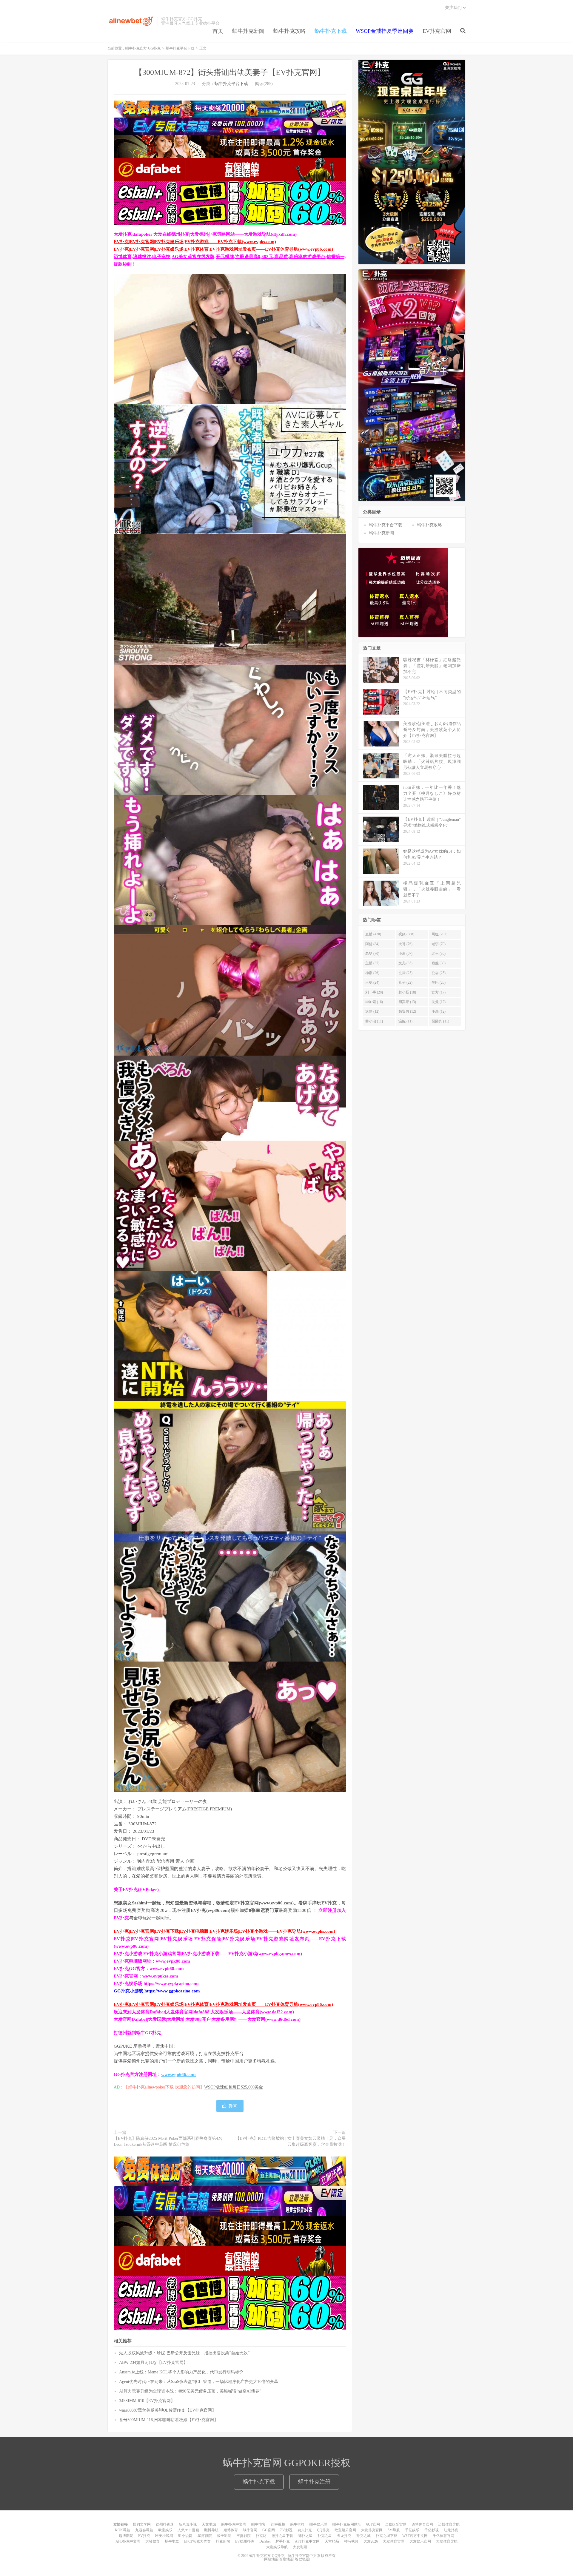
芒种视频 (278, 2524)
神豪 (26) (372, 973)
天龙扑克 (344, 2536)
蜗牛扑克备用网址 (347, 2524)
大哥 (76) (405, 944)
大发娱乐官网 (420, 2541)
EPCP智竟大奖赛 (197, 2541)
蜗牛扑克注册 (314, 2482)
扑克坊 (261, 2536)
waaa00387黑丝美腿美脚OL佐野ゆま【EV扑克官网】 (168, 2410)
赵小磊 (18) (407, 992)
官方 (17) (439, 992)
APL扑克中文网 (128, 2541)
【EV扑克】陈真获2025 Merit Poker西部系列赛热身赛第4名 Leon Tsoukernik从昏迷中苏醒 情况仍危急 (168, 2141)
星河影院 (205, 2536)
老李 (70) (439, 944)
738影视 (286, 2530)
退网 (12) (372, 1011)
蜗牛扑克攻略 (289, 31)
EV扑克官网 (437, 31)
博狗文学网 (142, 2524)
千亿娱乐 (412, 2530)
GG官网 (269, 2530)
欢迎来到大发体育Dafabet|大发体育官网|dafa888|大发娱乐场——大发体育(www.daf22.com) (204, 2012)
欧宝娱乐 (165, 2530)
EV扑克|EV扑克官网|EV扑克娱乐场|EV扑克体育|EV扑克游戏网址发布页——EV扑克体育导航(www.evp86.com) (223, 249)
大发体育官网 (394, 2541)
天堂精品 (332, 2541)
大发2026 (371, 2541)
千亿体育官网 (443, 2536)
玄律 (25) (405, 973)
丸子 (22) (405, 982)
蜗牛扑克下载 (331, 31)
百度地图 (286, 2559)
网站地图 (271, 2559)
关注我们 (453, 8)
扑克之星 (325, 2536)
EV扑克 (144, 2536)
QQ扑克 (323, 2530)
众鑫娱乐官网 (396, 2524)
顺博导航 (211, 2530)
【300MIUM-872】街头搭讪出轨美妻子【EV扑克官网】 (230, 72)
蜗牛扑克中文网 (234, 2524)
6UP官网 (373, 2524)
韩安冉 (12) (407, 1011)
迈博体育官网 (422, 2524)
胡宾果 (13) (407, 1002)
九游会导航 (144, 2530)
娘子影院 (224, 2536)
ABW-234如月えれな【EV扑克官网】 (153, 2363)
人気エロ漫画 (188, 2530)
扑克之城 (363, 2536)
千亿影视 (432, 2530)
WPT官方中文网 (415, 2536)
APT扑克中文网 (307, 2541)
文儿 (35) (405, 963)
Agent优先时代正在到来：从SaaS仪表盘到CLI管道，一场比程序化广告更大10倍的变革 (199, 2382)
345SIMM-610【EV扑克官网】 (147, 2401)
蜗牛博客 (258, 2524)
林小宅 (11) (374, 1021)
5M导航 (394, 2530)
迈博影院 (126, 2536)
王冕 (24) (372, 982)
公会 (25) (439, 973)
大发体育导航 (447, 2541)
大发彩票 (300, 2547)
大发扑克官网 (372, 2530)
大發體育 (153, 2541)
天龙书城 (209, 2524)
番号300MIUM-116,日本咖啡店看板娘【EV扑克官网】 (169, 2420)
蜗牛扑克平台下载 (180, 48)
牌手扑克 (283, 2541)
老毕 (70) (372, 954)
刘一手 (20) (374, 992)
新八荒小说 (188, 2524)
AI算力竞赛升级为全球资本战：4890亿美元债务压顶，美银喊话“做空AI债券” (190, 2391)
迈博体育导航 (449, 2524)
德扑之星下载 (282, 2536)
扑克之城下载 (386, 2536)
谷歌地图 (302, 2559)
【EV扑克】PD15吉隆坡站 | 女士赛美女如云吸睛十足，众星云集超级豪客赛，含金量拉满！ (291, 2141)
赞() (233, 2106)
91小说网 (185, 2536)
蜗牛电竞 (172, 2541)
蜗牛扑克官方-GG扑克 (131, 21)
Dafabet (265, 2541)
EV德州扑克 (245, 2541)
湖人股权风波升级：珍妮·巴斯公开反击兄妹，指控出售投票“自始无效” (184, 2353)
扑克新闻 (223, 2541)
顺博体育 (231, 2530)
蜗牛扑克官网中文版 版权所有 (311, 2556)
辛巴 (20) (439, 982)
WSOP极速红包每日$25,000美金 (234, 2087)
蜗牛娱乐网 (318, 2524)
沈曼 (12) (439, 1002)
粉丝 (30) (439, 963)
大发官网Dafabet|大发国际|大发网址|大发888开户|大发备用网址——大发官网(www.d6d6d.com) (207, 2019)
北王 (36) (439, 954)
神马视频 (351, 2541)
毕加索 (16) (374, 1002)
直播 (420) (373, 934)
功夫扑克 (305, 2530)
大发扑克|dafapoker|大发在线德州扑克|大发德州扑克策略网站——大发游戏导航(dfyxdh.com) (205, 234)
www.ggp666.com (178, 2074)
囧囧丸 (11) (440, 1021)
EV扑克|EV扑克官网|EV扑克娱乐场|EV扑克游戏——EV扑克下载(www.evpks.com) (195, 242)
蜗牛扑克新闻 (248, 31)
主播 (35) (372, 963)
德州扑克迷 (165, 2524)
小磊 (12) (439, 1011)
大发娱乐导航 (277, 2547)
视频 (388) (406, 934)
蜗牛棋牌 (297, 2524)
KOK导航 (123, 2530)
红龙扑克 (451, 2530)
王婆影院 (244, 2536)
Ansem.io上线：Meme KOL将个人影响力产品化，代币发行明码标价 (181, 2372)
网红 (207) (439, 934)
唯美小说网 (164, 2536)
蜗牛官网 (250, 2530)
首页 (218, 31)
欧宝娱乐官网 (345, 2530)
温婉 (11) (405, 1021)
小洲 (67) (405, 954)
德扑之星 (305, 2536)
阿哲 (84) (372, 944)
